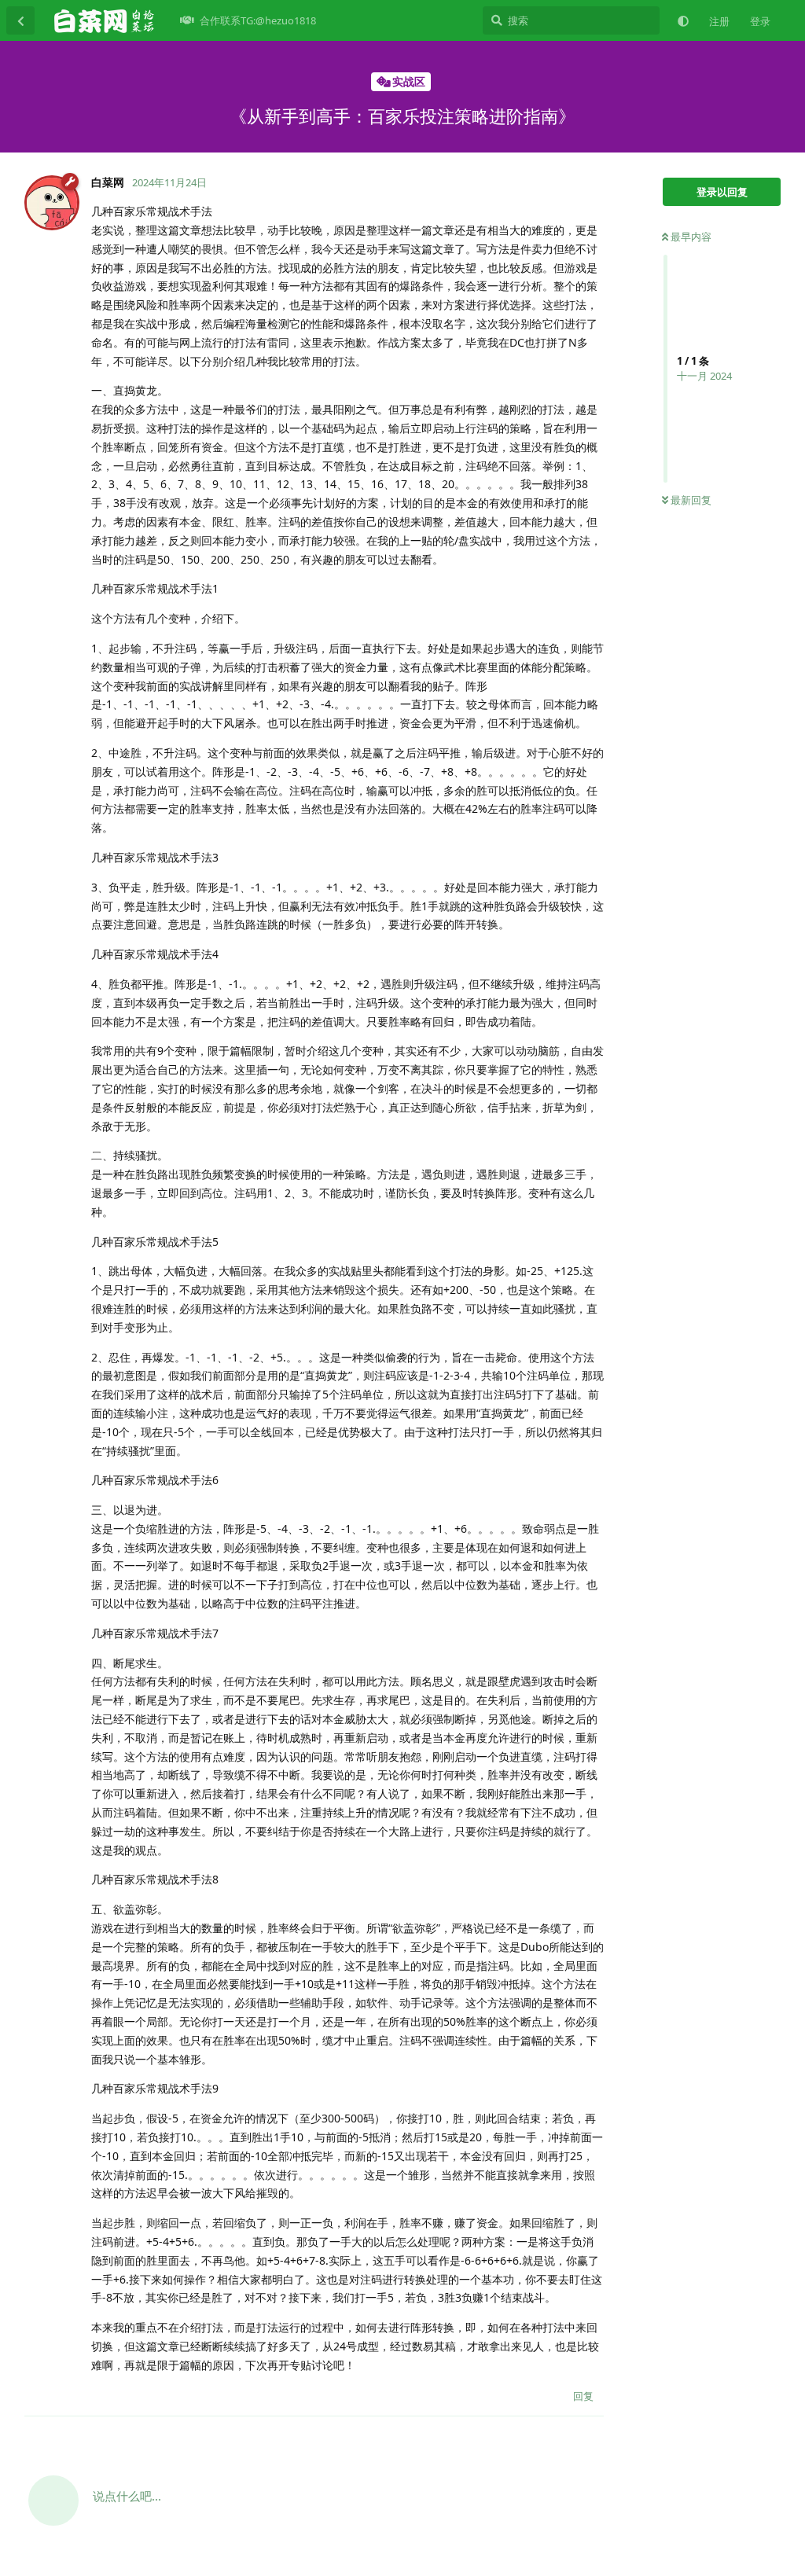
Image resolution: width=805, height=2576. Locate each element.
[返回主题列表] (20, 20)
